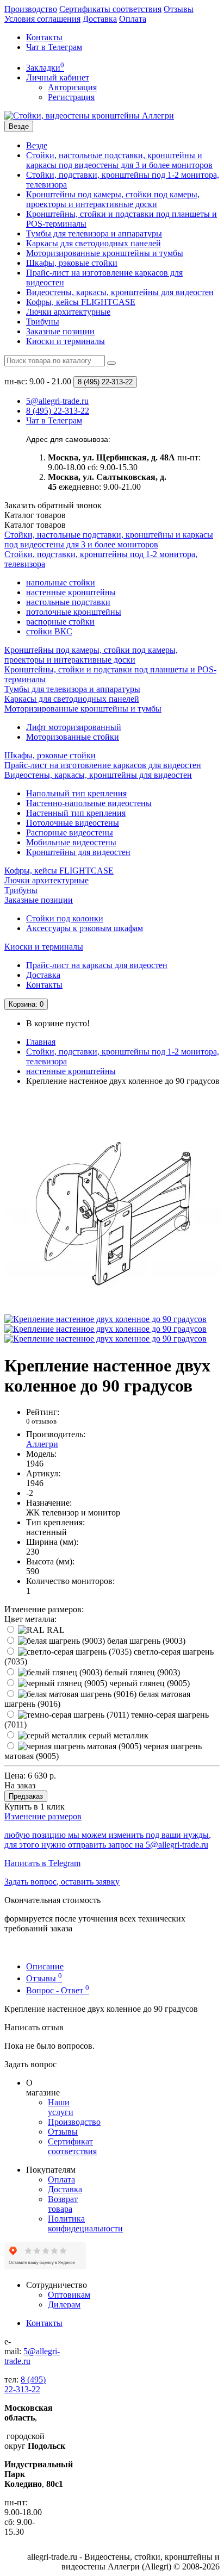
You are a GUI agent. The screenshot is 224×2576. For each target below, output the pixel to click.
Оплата (133, 19)
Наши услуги (61, 2107)
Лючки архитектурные (68, 312)
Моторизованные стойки (73, 737)
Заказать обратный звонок (53, 505)
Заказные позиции (60, 331)
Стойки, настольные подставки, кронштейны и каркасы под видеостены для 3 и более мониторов (119, 160)
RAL (55, 1630)
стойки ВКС (49, 631)
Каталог (35, 525)
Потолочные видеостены (73, 823)
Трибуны (43, 322)
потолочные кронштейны (74, 612)
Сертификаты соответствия (110, 9)
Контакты (44, 37)
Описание (45, 1966)
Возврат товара (63, 2204)
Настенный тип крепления (76, 813)
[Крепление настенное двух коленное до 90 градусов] (113, 1309)
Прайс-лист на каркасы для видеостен (97, 965)
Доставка (100, 19)
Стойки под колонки (65, 918)
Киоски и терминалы (66, 341)
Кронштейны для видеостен (78, 852)
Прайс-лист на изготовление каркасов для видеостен (103, 765)
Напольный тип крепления (76, 793)
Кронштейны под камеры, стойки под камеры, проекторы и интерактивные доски (113, 199)
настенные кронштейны (71, 592)
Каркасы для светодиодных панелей (94, 243)
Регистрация (71, 97)
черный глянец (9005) (148, 1683)
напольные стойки (61, 582)
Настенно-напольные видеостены (89, 803)
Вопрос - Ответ (58, 1990)
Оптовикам (69, 2295)
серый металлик (117, 1735)
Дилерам (64, 2304)
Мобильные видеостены (71, 842)
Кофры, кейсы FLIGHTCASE (81, 302)
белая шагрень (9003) (145, 1641)
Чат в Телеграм (54, 47)
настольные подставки (68, 602)
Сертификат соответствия (72, 2146)
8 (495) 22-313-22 (25, 2384)
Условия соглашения (42, 19)
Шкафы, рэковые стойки (72, 263)
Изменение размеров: (44, 1609)
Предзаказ (26, 1796)
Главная (41, 1042)
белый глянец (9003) (141, 1672)
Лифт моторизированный (74, 727)
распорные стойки (60, 622)
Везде (37, 145)
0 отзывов (41, 1421)
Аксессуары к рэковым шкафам (85, 928)
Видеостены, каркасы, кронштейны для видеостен (120, 292)
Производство (31, 9)
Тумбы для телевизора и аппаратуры (94, 233)
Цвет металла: (30, 1619)
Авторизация (72, 87)
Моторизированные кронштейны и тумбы (105, 253)
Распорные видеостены (70, 832)
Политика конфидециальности (85, 2223)
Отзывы (179, 9)
